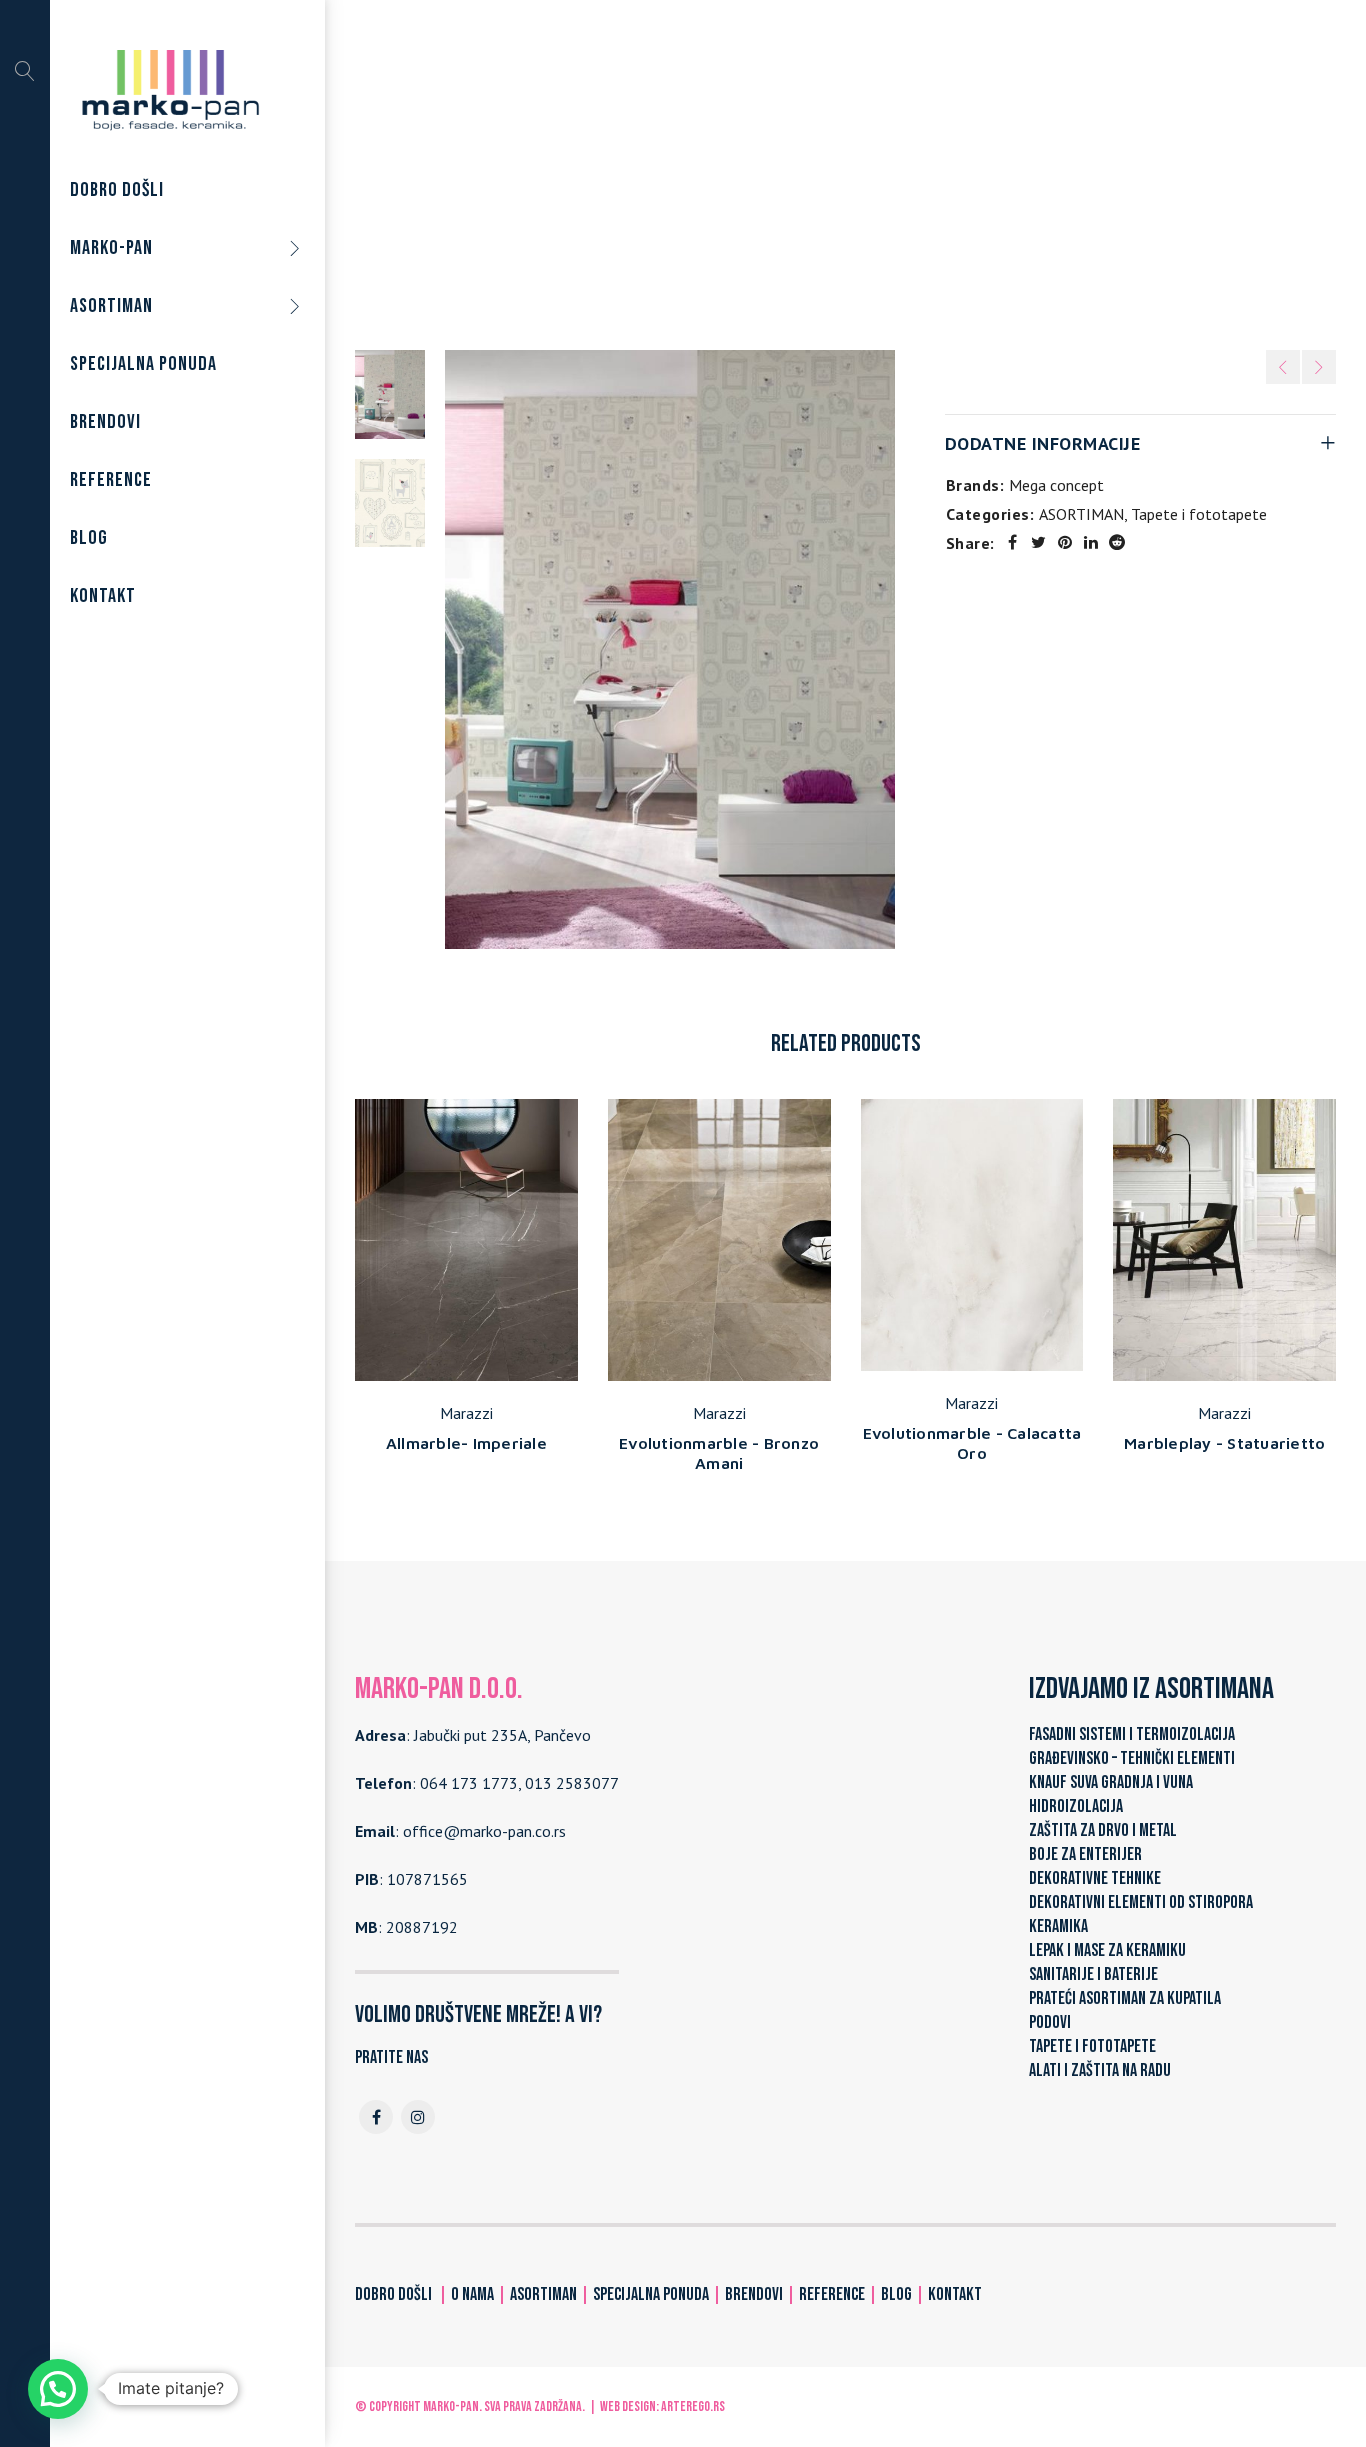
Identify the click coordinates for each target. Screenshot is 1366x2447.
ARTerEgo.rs (693, 2406)
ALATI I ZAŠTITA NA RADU (1100, 2070)
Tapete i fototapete (848, 179)
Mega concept (1056, 485)
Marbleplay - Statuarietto (1224, 1443)
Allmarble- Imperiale (466, 1443)
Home (636, 179)
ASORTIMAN (718, 179)
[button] (58, 2389)
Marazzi (466, 1413)
